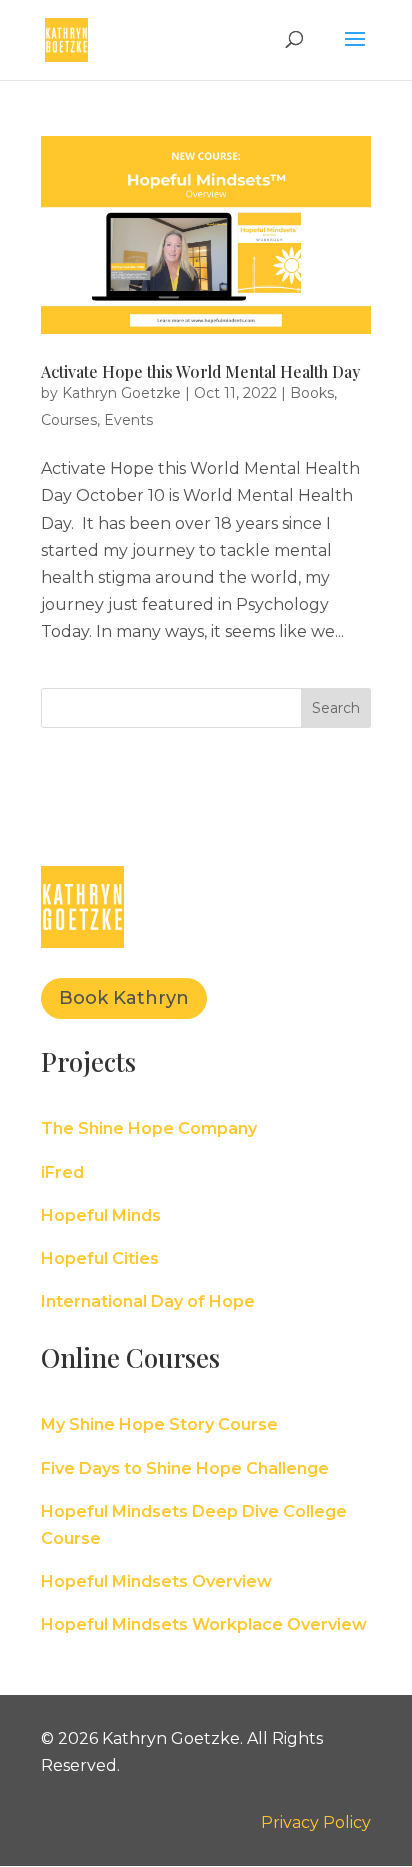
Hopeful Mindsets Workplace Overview (204, 1624)
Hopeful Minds (101, 1215)
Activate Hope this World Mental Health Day (200, 371)
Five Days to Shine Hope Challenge (185, 1468)
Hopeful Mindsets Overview (156, 1581)
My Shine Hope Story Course (159, 1424)
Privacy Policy (316, 1822)
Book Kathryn (124, 998)
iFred (62, 1172)
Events (128, 420)
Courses (69, 420)
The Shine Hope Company (149, 1128)
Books (312, 393)
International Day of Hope (148, 1301)
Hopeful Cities (100, 1258)
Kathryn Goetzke (121, 393)
